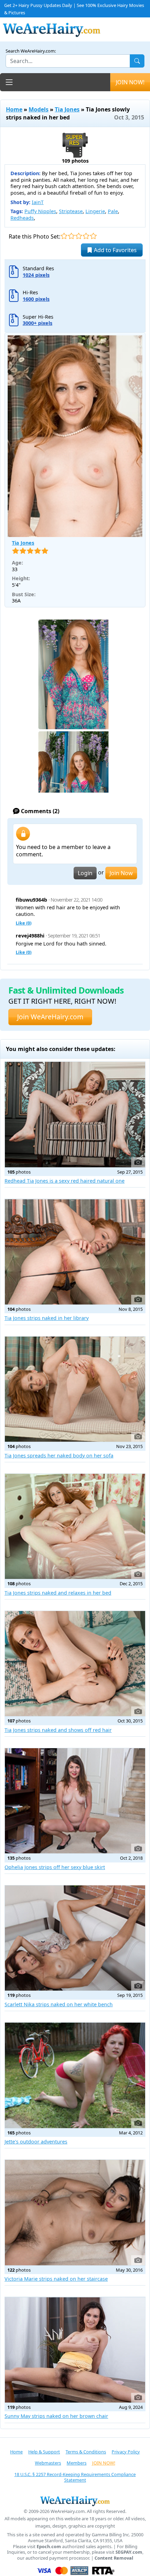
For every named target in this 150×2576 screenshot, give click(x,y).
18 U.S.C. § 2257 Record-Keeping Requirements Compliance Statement (75, 2477)
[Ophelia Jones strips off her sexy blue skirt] (75, 1801)
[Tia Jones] (75, 436)
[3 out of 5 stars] (79, 236)
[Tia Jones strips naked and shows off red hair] (75, 1664)
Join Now (121, 873)
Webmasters (48, 2463)
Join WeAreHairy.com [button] (50, 1017)
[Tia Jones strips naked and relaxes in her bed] (75, 1526)
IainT (38, 202)
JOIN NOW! (130, 82)
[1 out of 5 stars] (64, 236)
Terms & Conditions (86, 2452)
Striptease (71, 211)
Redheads (22, 218)
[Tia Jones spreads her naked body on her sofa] (75, 1389)
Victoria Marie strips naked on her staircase (56, 2279)
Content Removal (114, 2558)
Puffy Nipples (40, 211)
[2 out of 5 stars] (71, 236)
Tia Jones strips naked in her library (47, 1318)
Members (77, 2463)
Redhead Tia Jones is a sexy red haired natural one (65, 1181)
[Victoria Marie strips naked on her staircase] (75, 2212)
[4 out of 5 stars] (86, 236)
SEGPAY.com (129, 2552)
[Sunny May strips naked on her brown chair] (75, 2350)
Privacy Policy (126, 2452)
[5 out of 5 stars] (93, 236)
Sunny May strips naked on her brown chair (56, 2416)
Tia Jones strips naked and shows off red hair (58, 1730)
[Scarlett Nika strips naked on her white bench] (75, 1938)
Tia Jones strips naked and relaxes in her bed (58, 1593)
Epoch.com (49, 2547)
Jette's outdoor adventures (36, 2142)
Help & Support (44, 2452)
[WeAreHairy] (75, 2501)
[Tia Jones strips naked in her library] (75, 1252)
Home (14, 109)
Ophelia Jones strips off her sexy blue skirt (55, 1867)
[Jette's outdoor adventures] (75, 2075)
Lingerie (95, 211)
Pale (113, 211)
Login (85, 873)
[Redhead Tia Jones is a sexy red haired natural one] (75, 1114)
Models (39, 109)
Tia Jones (67, 109)
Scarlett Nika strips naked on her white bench (59, 2004)
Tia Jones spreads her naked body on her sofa (59, 1456)
